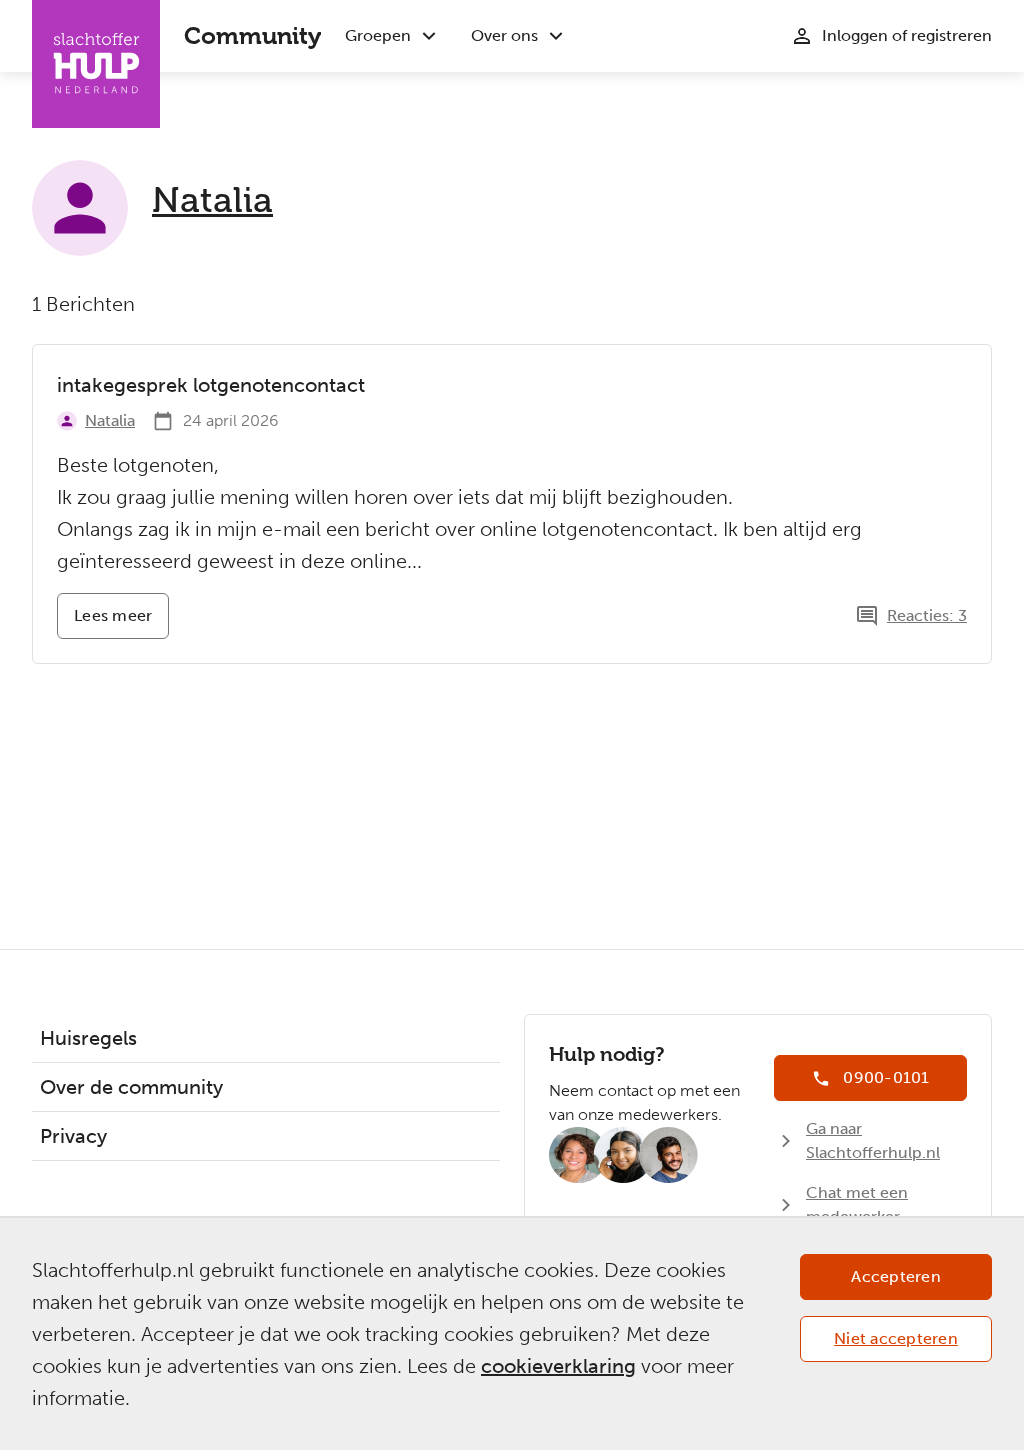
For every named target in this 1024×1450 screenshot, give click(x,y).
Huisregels (88, 1038)
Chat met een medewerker (857, 1204)
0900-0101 (886, 1077)
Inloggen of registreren (907, 35)
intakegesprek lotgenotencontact (211, 385)
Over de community (131, 1087)
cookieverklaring (558, 1366)
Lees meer (121, 622)
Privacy (73, 1136)
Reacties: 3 (927, 615)
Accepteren (896, 1276)
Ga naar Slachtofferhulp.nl (873, 1140)
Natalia (212, 200)
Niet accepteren (896, 1338)
